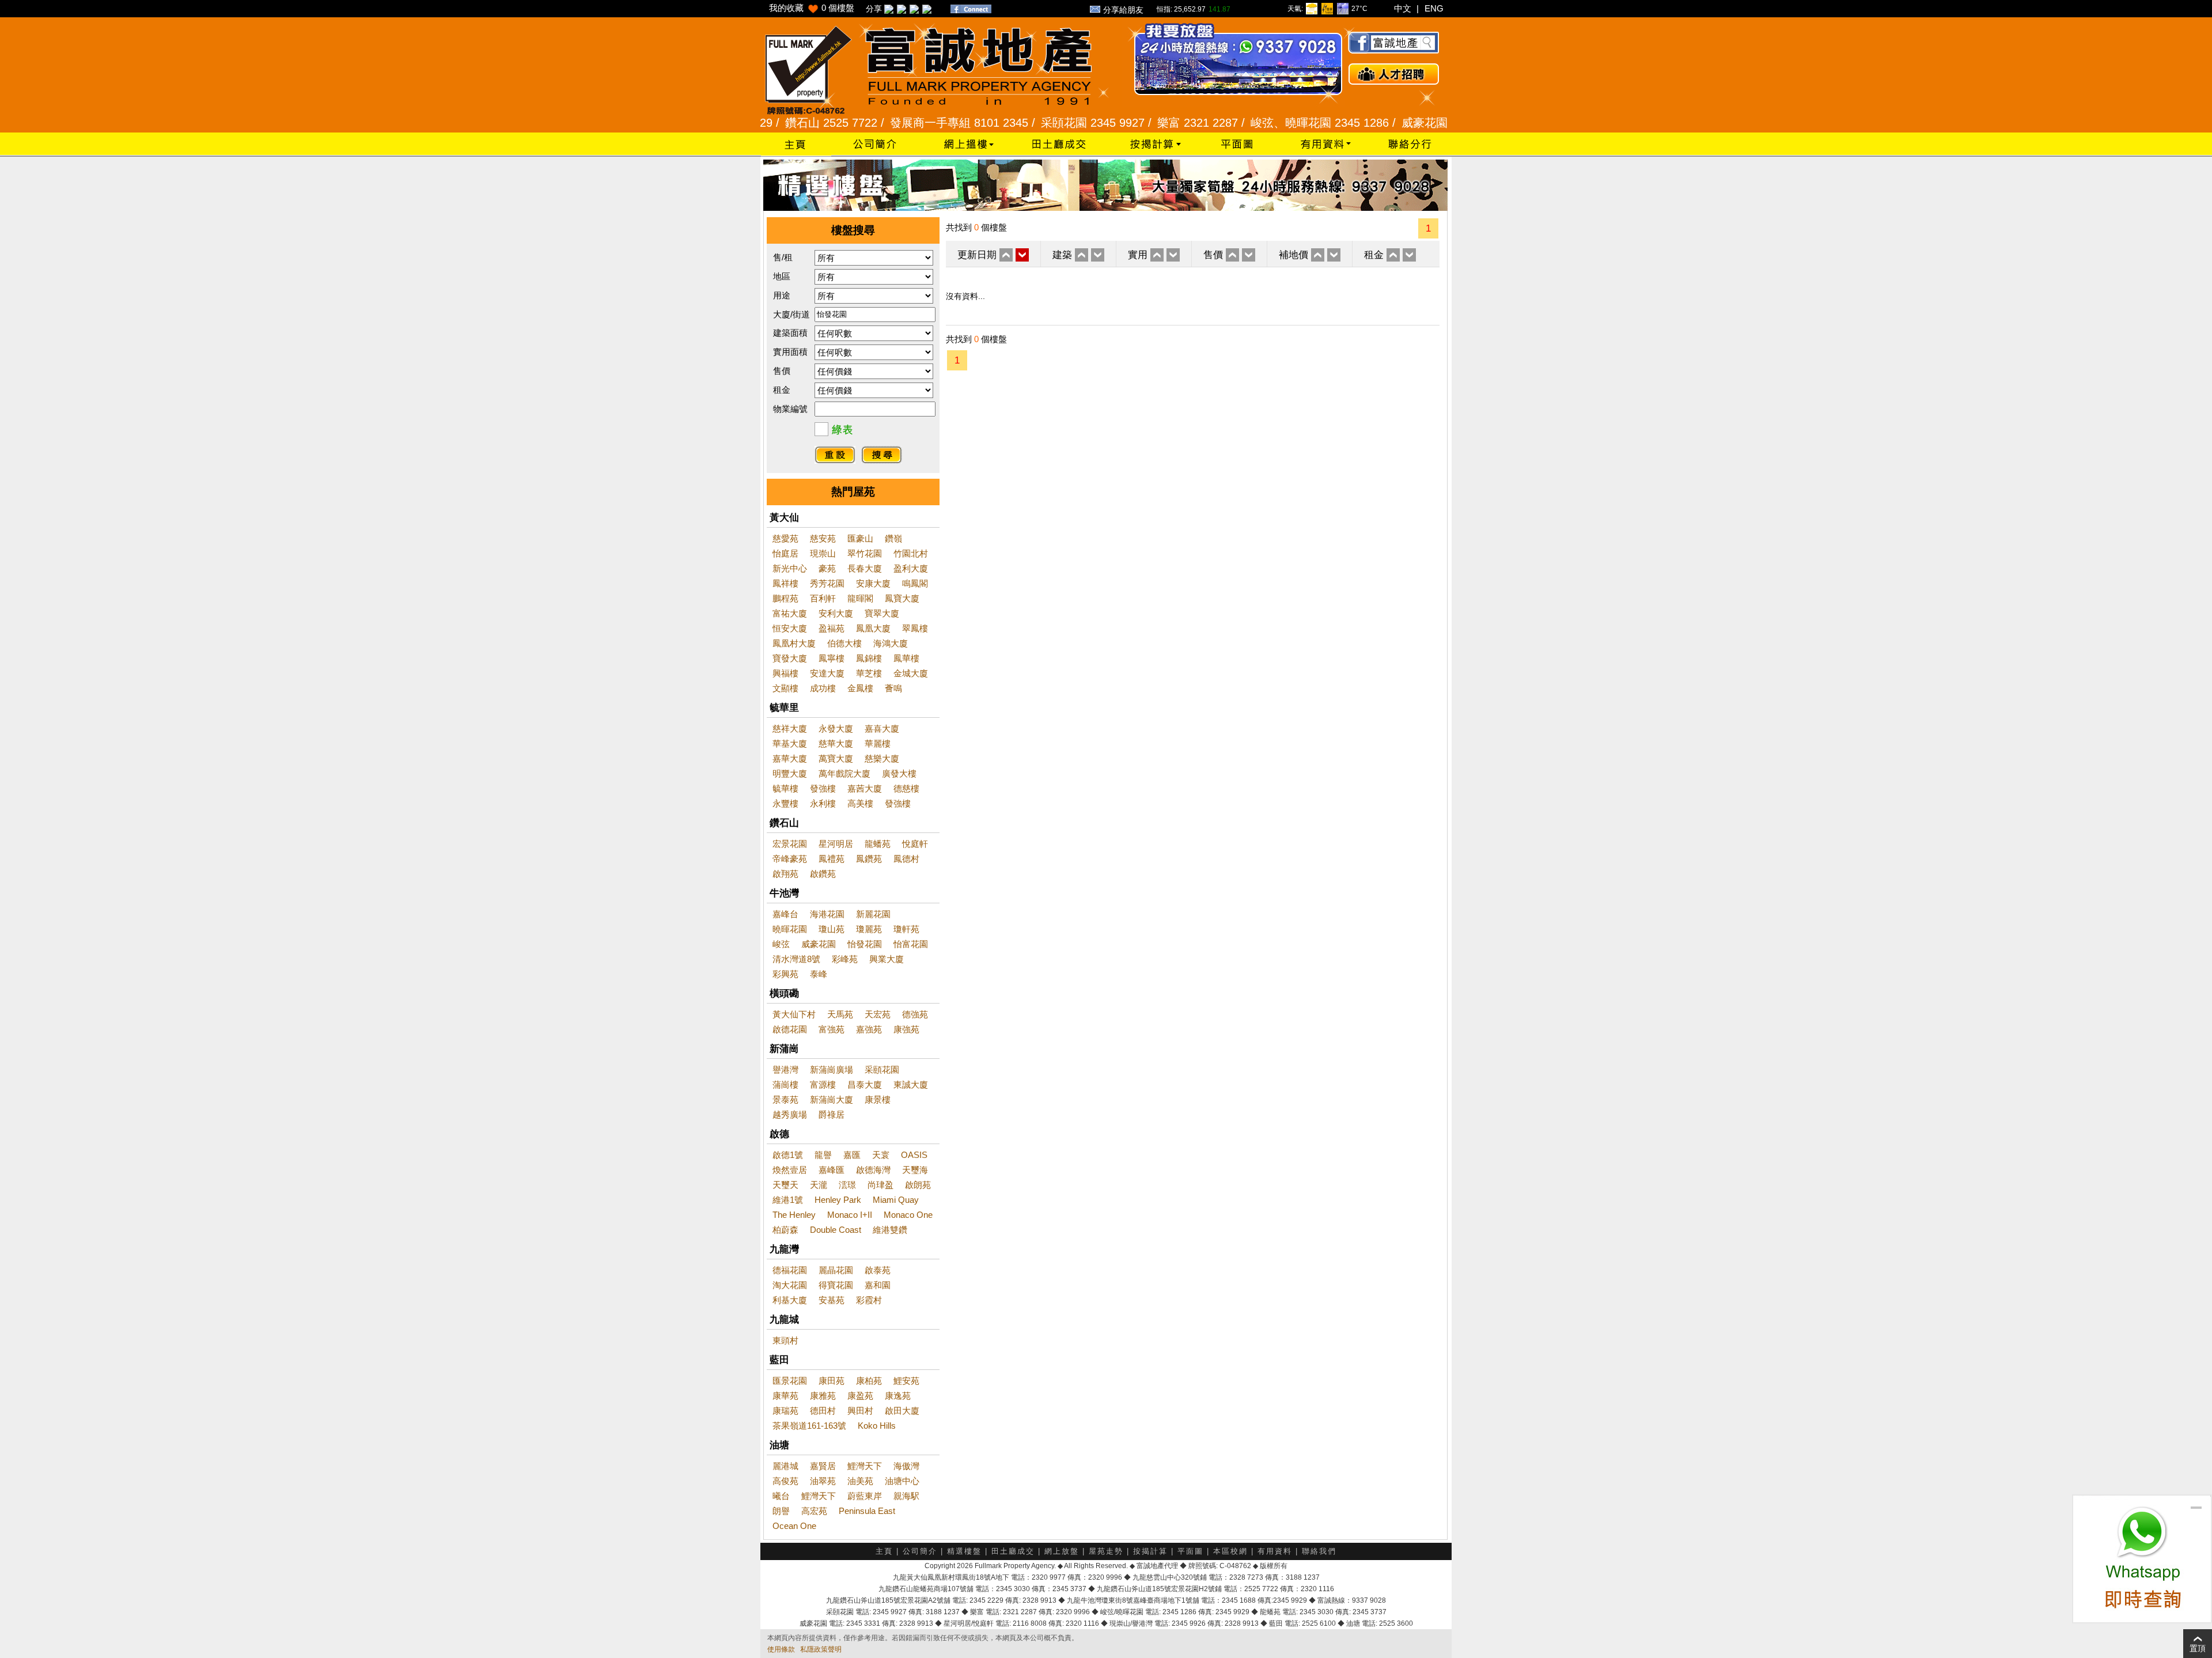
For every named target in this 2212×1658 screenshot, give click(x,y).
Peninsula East (867, 1511)
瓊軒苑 (906, 929)
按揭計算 (1150, 1551)
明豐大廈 (790, 773)
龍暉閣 (860, 598)
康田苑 (832, 1381)
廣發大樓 (899, 773)
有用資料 (1275, 1551)
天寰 (881, 1155)
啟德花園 (790, 1029)
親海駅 (906, 1496)
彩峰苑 (845, 959)
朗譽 (781, 1511)
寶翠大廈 (882, 613)
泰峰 (819, 974)
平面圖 (1190, 1551)
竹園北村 (911, 553)
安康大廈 (873, 583)
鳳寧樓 (832, 658)
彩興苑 (785, 974)
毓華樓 (785, 788)
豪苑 (827, 568)
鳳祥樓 (785, 583)
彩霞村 (869, 1300)
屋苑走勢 (1106, 1551)
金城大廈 (911, 673)
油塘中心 (902, 1481)
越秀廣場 (790, 1114)
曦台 (781, 1496)
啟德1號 (788, 1155)
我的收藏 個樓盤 (812, 8)
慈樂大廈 (882, 758)
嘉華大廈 (790, 758)
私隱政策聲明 (821, 1649)
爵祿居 (832, 1114)
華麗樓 (878, 743)
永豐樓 (785, 803)
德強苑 (915, 1014)
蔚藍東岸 (865, 1496)
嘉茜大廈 (865, 788)
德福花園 (790, 1270)
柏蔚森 (785, 1230)
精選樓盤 (964, 1551)
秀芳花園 (827, 583)
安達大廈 (827, 673)
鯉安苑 (906, 1381)
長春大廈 (865, 568)
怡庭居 (785, 553)
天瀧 (819, 1185)
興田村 (860, 1411)
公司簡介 (920, 1551)
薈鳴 (893, 688)
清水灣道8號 (796, 959)
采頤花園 (882, 1070)
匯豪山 (860, 538)
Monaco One (908, 1215)
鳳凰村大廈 (794, 643)
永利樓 (823, 803)
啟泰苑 (878, 1270)
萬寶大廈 (836, 758)
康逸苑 (898, 1396)
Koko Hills (877, 1426)
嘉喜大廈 (882, 728)
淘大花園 (790, 1285)
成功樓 (823, 688)
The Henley (794, 1215)
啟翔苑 (785, 874)
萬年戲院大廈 (844, 773)
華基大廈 (790, 743)
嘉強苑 (869, 1029)
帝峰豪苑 (790, 859)
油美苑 (860, 1481)
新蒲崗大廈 (832, 1099)
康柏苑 (869, 1381)
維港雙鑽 (890, 1230)
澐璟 (847, 1185)
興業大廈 (887, 959)
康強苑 (906, 1029)
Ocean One (794, 1526)
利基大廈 (790, 1300)
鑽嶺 (893, 538)
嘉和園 (878, 1285)
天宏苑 (878, 1014)
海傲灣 (906, 1466)
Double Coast (836, 1230)
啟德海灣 (873, 1170)
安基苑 (832, 1300)
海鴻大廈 (891, 643)
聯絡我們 (1319, 1551)
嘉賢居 (823, 1466)
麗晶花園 (836, 1270)
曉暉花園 (790, 929)
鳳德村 (906, 859)
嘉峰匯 (832, 1170)
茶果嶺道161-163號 (809, 1426)
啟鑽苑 (823, 874)
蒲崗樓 (785, 1084)
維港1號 (788, 1200)
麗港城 (785, 1466)
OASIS (914, 1155)
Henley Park (838, 1200)
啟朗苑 (918, 1185)
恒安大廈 (790, 628)
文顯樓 (785, 688)
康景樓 (878, 1099)
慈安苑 (823, 538)
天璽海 (915, 1170)
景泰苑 (785, 1099)
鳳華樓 (906, 658)
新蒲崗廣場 (832, 1070)
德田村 (823, 1411)
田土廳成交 (1013, 1551)
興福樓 (785, 673)
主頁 (884, 1551)
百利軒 (823, 598)
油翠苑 (823, 1481)
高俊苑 (785, 1481)
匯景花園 (790, 1381)
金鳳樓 (860, 688)
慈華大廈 (836, 743)
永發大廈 (836, 728)
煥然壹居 (790, 1170)
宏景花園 (790, 844)
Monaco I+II (850, 1215)
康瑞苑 (785, 1411)
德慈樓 (906, 788)
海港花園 (827, 914)
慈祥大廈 (790, 728)
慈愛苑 (785, 538)
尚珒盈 (880, 1185)
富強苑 (832, 1029)
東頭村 (785, 1340)
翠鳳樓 (915, 628)
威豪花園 (819, 944)
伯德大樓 (844, 643)
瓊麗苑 (869, 929)
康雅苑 (823, 1396)
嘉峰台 (785, 914)
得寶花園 (836, 1285)
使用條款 (781, 1649)
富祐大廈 (790, 613)
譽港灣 (785, 1070)
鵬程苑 (785, 598)
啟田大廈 (902, 1411)
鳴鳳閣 (915, 583)
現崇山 (823, 553)
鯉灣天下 (865, 1466)
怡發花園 (865, 944)
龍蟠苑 (878, 844)
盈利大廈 (911, 568)
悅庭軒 (915, 844)
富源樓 (823, 1084)
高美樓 (860, 803)
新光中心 (790, 568)
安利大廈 (836, 613)
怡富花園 (911, 944)
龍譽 (823, 1155)
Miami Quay (896, 1200)
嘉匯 (852, 1155)
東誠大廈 (911, 1084)
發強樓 (823, 788)
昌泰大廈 (865, 1084)
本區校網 (1230, 1551)
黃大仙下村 (794, 1014)
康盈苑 (860, 1396)
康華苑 (785, 1396)
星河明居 (836, 844)
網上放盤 (1062, 1551)
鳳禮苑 (832, 859)
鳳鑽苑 (869, 859)
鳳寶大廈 (902, 598)
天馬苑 (840, 1014)
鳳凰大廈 (873, 628)
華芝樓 (869, 673)
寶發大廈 (790, 658)
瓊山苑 (832, 929)
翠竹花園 (865, 553)
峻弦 (781, 944)
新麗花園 (873, 914)
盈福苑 (832, 628)
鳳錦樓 (869, 658)
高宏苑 (814, 1511)
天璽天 (785, 1185)
